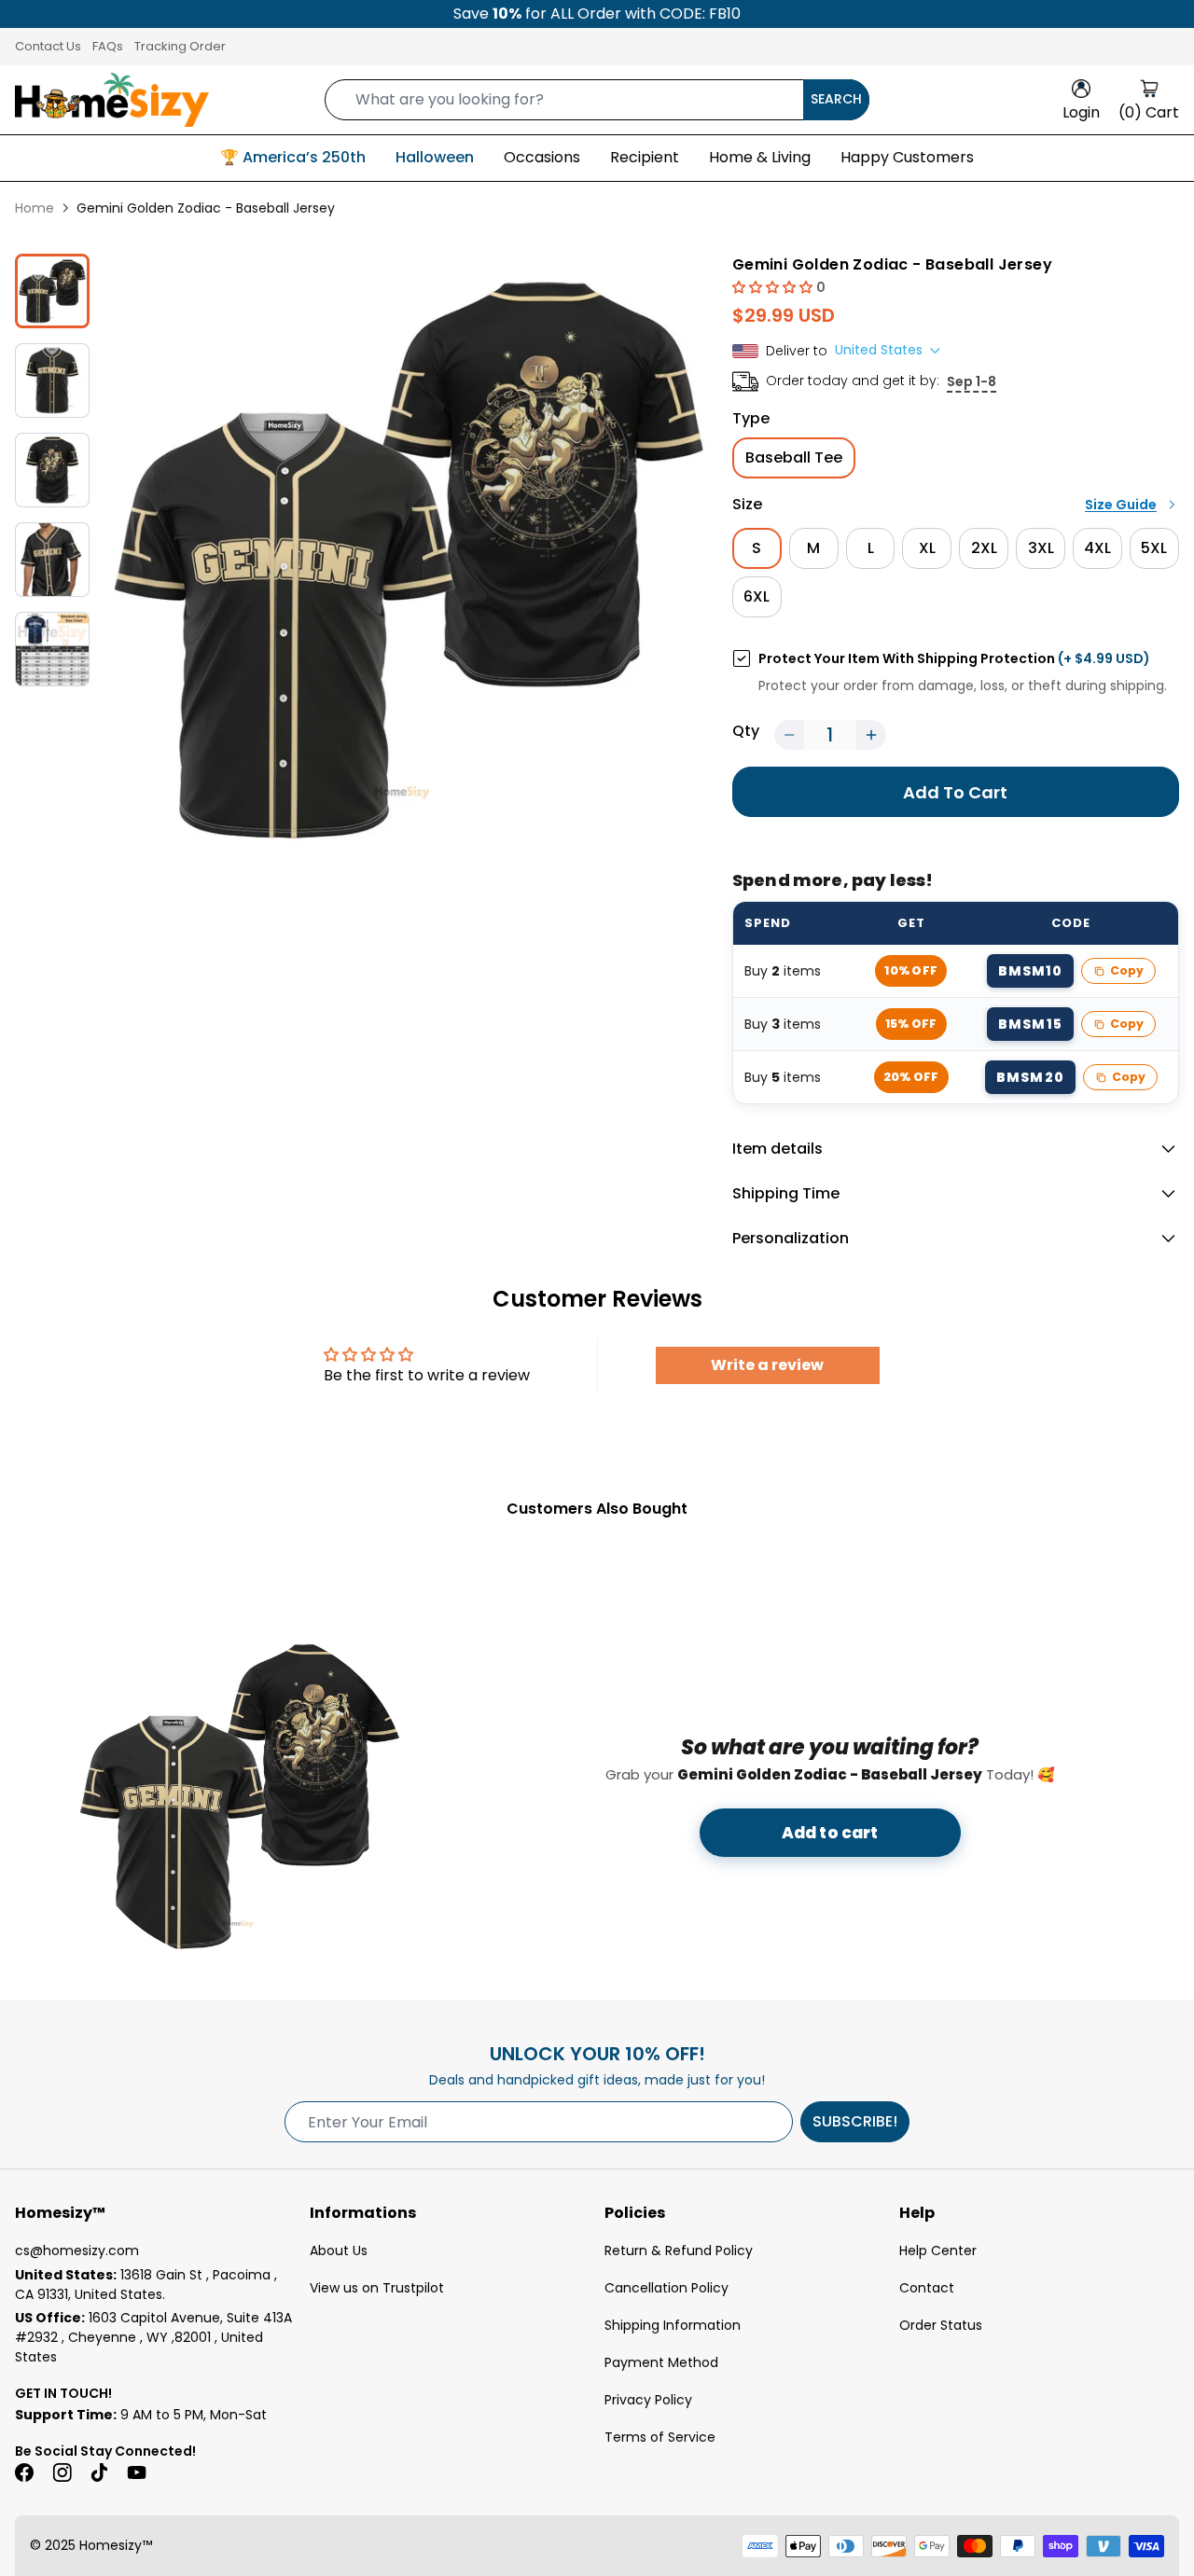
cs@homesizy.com (77, 2251)
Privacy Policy (648, 2400)
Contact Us (48, 46)
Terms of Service (660, 2437)
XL (927, 548)
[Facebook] (24, 2472)
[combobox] (597, 100)
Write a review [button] (767, 1365)
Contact (927, 2288)
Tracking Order (180, 46)
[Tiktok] (99, 2472)
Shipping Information (673, 2325)
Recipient (645, 157)
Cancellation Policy (666, 2288)
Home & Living (760, 157)
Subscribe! (855, 2121)
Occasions (542, 157)
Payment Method (661, 2362)
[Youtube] (136, 2472)
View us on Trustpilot (377, 2288)
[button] (774, 287)
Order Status (941, 2325)
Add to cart (830, 1833)
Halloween (435, 157)
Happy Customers (907, 157)
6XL (757, 596)
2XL (984, 548)
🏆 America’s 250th (293, 157)
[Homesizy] (112, 100)
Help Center (938, 2251)
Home (35, 208)
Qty (746, 731)
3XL (1041, 548)
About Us (339, 2251)
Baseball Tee (794, 457)
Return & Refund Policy (679, 2251)
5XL (1154, 548)
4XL (1097, 548)
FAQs (108, 46)
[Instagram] (62, 2472)
